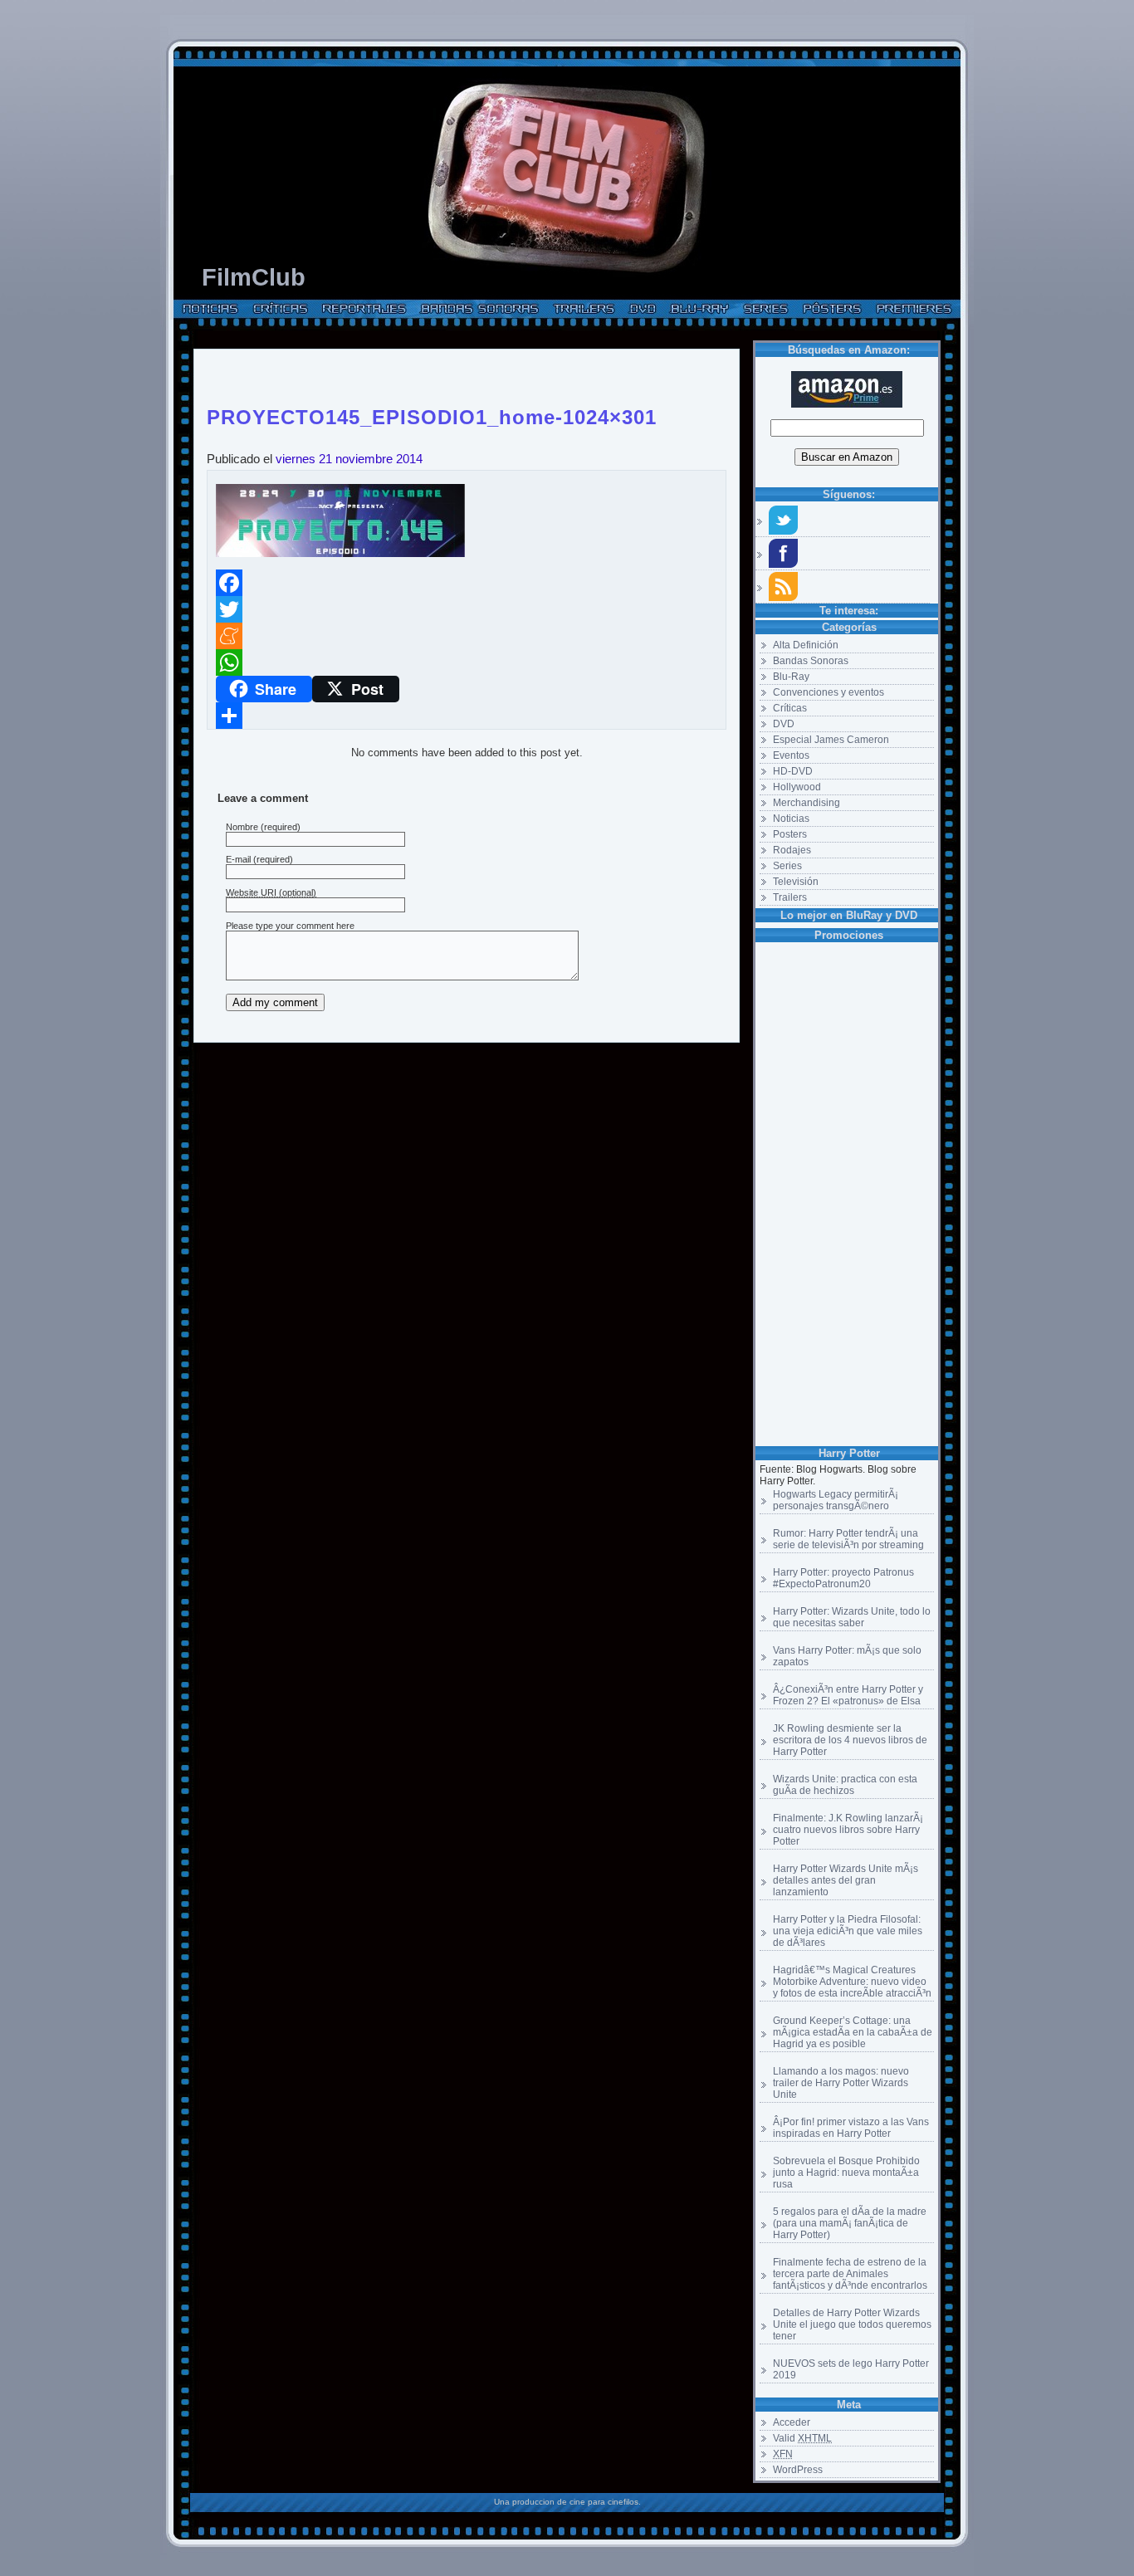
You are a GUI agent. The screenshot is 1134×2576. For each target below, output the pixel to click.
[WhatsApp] (467, 662)
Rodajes (792, 850)
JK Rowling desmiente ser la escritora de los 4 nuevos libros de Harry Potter (850, 1740)
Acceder (792, 2422)
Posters (790, 834)
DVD (784, 724)
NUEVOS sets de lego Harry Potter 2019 (851, 2369)
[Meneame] (467, 636)
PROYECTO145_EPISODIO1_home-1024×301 (432, 414)
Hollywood (797, 787)
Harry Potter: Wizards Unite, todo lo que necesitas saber (852, 1617)
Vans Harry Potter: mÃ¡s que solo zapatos (847, 1656)
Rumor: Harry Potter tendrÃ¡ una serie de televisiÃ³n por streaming (848, 1539)
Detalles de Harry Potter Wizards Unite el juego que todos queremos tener (852, 2324)
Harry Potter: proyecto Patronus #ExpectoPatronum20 (843, 1578)
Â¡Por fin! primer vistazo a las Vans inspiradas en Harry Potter (851, 2128)
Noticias (791, 819)
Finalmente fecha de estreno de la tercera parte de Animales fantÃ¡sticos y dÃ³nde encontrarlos (850, 2274)
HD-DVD (793, 771)
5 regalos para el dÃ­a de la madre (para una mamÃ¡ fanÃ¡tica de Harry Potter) (850, 2223)
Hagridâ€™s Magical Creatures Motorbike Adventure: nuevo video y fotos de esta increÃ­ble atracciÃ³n (852, 1982)
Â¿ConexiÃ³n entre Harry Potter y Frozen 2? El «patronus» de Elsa (848, 1695)
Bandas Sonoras (811, 661)
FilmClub (254, 277)
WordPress (798, 2470)
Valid (802, 2438)
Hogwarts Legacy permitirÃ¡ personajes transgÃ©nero (836, 1500)
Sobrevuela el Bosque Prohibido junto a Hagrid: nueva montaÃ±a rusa (846, 2173)
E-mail (238, 859)
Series (787, 866)
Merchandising (807, 803)
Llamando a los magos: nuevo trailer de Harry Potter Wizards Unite (841, 2083)
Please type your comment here (290, 926)
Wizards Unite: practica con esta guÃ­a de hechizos (845, 1785)
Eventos (791, 755)
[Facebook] (467, 583)
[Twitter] (467, 609)
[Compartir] (467, 716)
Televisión (796, 882)
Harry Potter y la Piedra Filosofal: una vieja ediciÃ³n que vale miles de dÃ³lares (848, 1931)
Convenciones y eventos (829, 692)
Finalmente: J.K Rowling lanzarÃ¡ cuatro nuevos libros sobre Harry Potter (848, 1830)
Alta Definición (806, 645)
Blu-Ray (791, 677)
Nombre (242, 827)
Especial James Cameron (831, 740)
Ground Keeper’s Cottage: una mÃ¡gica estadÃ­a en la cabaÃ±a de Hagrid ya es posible (853, 2032)
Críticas (790, 708)
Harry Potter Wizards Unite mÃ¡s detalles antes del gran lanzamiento (846, 1880)
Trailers (790, 897)
